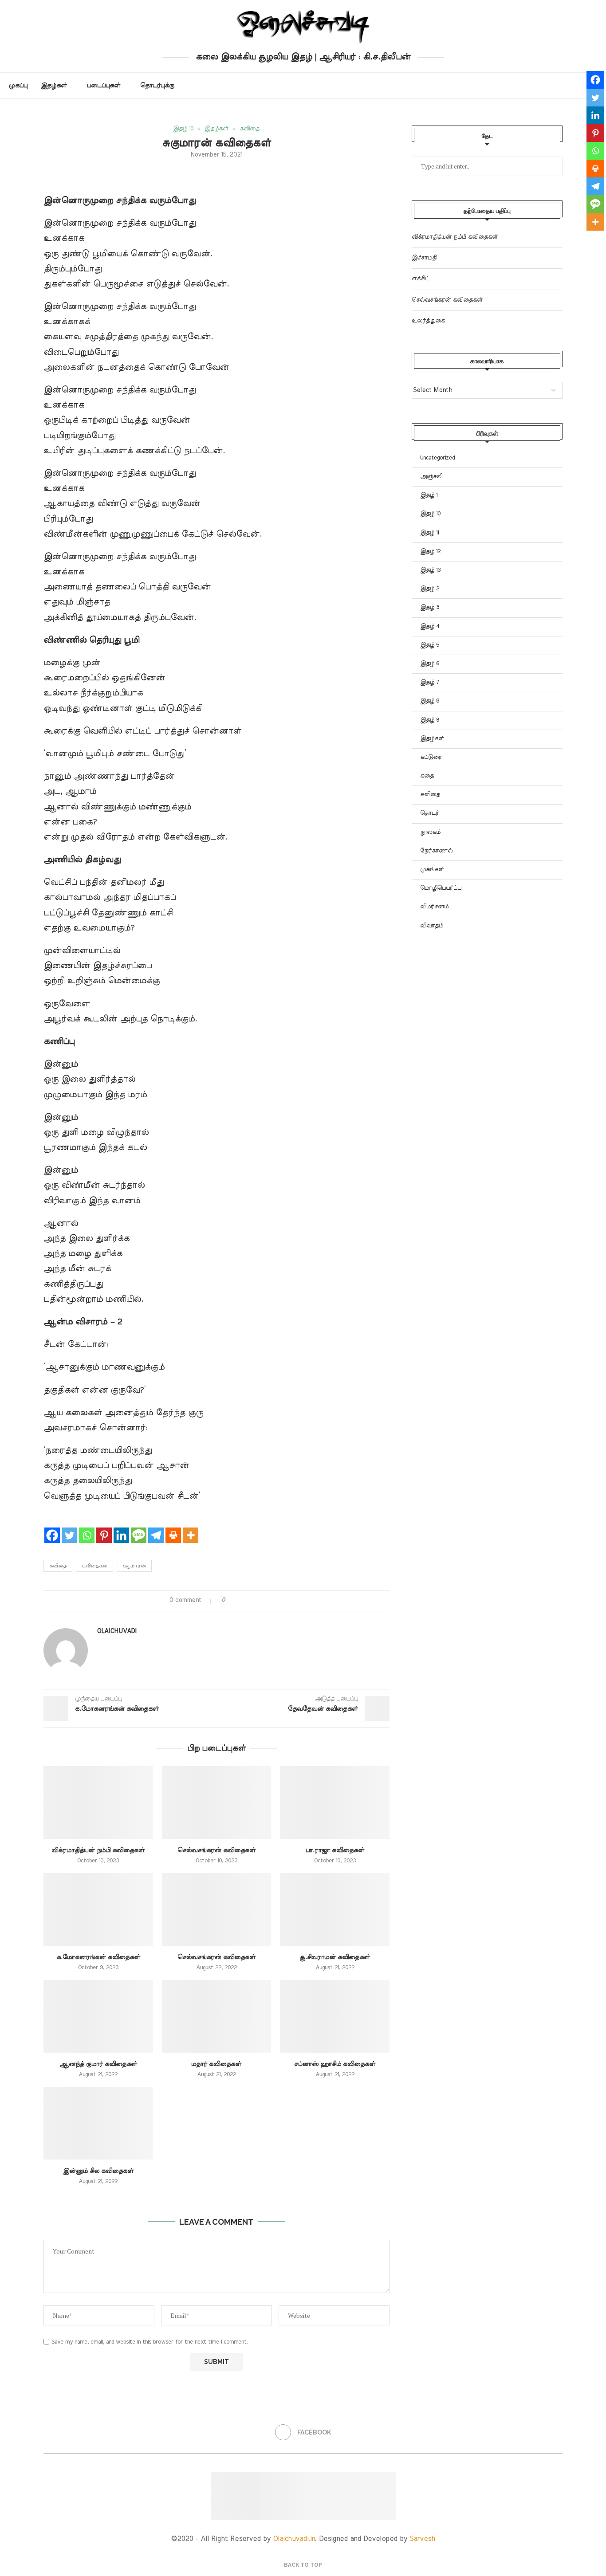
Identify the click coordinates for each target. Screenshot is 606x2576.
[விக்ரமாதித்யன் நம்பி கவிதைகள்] (98, 1802)
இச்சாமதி (424, 258)
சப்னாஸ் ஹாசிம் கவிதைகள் (335, 2064)
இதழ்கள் (54, 86)
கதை (427, 776)
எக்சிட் (420, 279)
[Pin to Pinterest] (257, 1600)
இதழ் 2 (430, 589)
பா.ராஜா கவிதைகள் (335, 1850)
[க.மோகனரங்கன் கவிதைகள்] (98, 1909)
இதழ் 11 (429, 533)
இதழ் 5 (430, 645)
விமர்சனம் (434, 907)
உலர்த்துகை (428, 321)
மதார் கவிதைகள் (216, 2064)
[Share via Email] (265, 1600)
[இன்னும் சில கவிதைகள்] (98, 2123)
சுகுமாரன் (134, 1566)
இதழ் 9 (430, 720)
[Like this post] (230, 1600)
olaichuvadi (117, 1631)
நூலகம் (430, 832)
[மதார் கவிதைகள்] (217, 2016)
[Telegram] (156, 1528)
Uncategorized (437, 458)
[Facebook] (52, 1528)
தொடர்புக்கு (157, 86)
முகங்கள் (432, 870)
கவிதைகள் (94, 1566)
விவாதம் (432, 926)
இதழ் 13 (430, 570)
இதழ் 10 (430, 514)
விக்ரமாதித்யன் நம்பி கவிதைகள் (98, 1850)
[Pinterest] (104, 1528)
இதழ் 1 (429, 495)
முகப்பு (18, 86)
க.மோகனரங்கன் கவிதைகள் (98, 1957)
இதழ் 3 (430, 607)
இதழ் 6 (430, 664)
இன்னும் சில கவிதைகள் (98, 2171)
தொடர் (430, 813)
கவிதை (58, 1566)
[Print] (173, 1528)
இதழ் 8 (430, 701)
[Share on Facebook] (240, 1600)
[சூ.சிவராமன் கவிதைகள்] (335, 1909)
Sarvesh (422, 2539)
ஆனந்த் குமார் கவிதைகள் (98, 2064)
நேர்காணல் (436, 851)
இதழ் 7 (429, 682)
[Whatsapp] (87, 1528)
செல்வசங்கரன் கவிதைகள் (216, 1850)
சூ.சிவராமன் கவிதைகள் (335, 1957)
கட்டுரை (431, 757)
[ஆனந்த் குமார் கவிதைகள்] (98, 2016)
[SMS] (139, 1528)
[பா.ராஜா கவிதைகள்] (335, 1802)
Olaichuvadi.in (294, 2539)
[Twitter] (69, 1528)
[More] (191, 1528)
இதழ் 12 (430, 552)
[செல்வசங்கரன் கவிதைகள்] (217, 1802)
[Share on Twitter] (248, 1600)
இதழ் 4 (430, 626)
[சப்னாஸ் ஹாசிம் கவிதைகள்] (335, 2016)
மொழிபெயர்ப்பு (441, 888)
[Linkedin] (121, 1528)
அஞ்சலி (431, 477)
